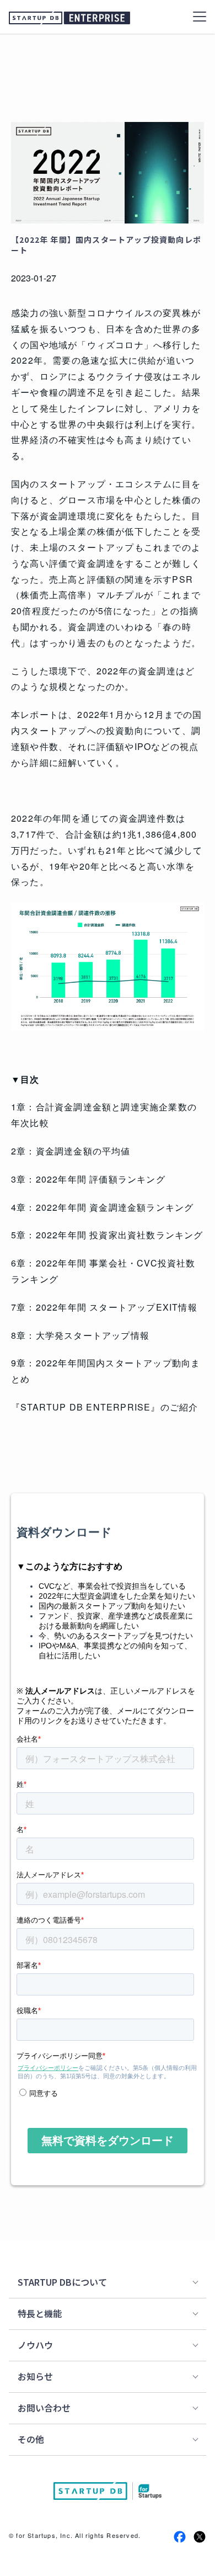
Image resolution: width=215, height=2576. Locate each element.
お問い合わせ (44, 2408)
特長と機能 (40, 2313)
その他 (31, 2439)
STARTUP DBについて (62, 2282)
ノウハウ (35, 2345)
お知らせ (35, 2376)
